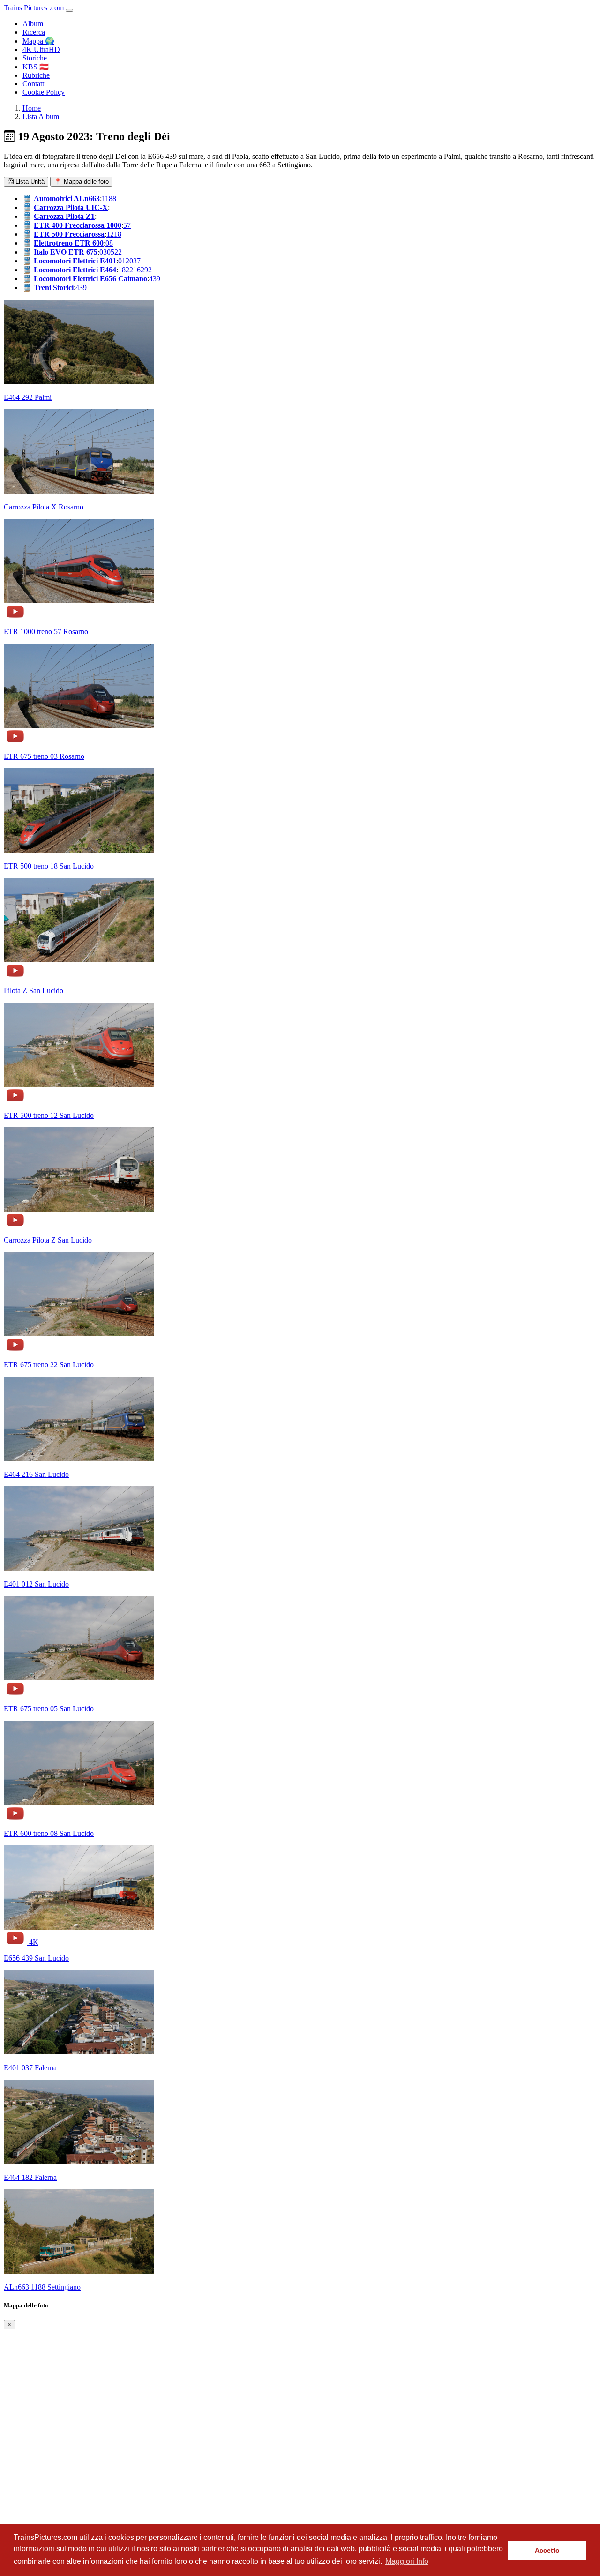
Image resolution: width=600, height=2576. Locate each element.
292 (146, 270)
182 (124, 270)
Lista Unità (29, 182)
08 (109, 243)
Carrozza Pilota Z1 (64, 216)
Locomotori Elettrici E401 (75, 261)
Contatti (34, 84)
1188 (109, 198)
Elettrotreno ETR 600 (69, 243)
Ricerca (34, 32)
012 (124, 261)
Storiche (35, 58)
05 (111, 252)
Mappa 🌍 (38, 41)
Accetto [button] (547, 2550)
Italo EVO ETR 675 (66, 252)
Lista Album (41, 116)
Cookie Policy (44, 92)
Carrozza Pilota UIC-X (71, 207)
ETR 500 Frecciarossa (69, 234)
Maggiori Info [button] (407, 2561)
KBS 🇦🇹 (36, 67)
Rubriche (36, 75)
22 (118, 252)
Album (33, 24)
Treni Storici (54, 288)
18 (118, 234)
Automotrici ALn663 (67, 198)
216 (135, 270)
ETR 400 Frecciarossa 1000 (78, 225)
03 (103, 252)
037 (135, 261)
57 (127, 225)
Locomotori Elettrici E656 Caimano (90, 279)
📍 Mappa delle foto (81, 182)
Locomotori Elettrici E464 (75, 270)
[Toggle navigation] (69, 10)
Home (32, 108)
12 (110, 234)
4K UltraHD (41, 49)
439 (155, 279)
